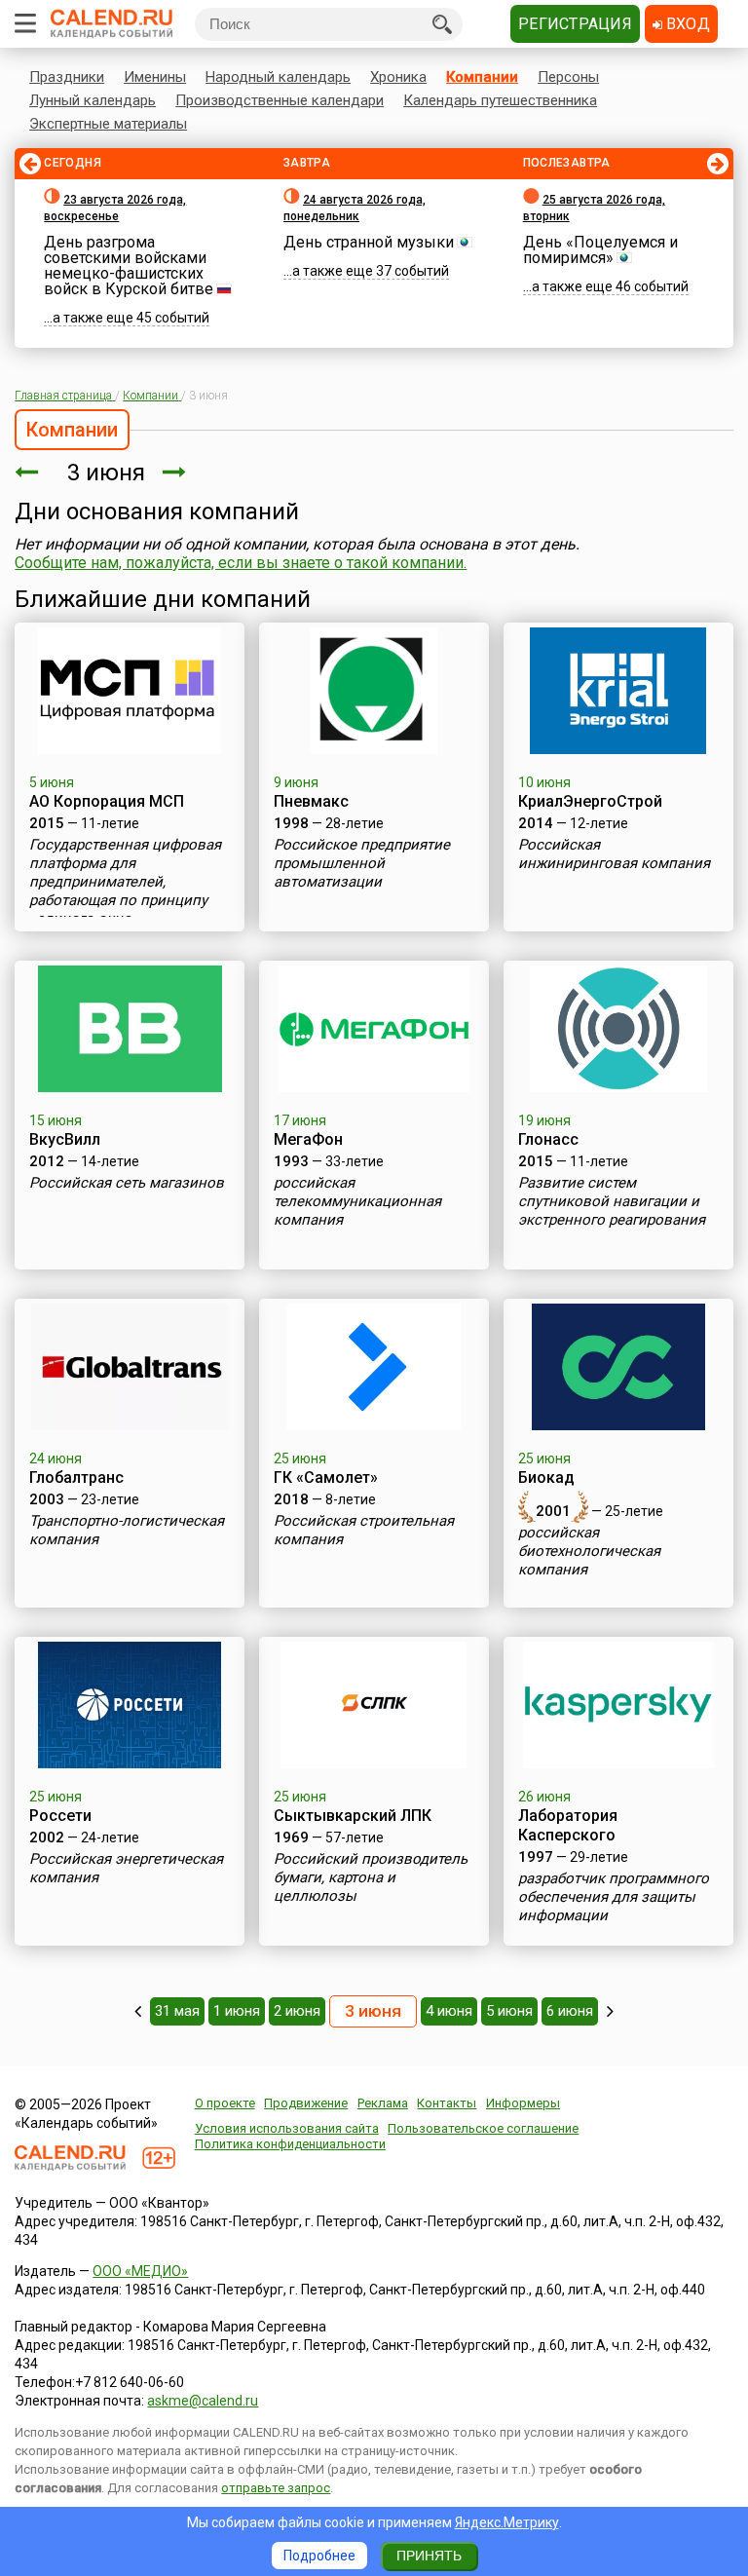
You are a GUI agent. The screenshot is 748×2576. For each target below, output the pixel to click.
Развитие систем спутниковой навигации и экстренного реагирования (612, 1201)
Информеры (523, 2103)
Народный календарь (278, 77)
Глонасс (548, 1139)
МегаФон (308, 1139)
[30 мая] (138, 2011)
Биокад (546, 1477)
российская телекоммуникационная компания (357, 1201)
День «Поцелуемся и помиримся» (600, 250)
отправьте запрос (276, 2488)
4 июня (449, 2011)
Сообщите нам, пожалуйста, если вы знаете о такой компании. (241, 563)
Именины (155, 77)
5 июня (509, 2011)
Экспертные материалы (108, 124)
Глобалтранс (76, 1477)
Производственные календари (280, 100)
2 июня (297, 2011)
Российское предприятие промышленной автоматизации (362, 863)
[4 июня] (174, 473)
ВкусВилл (65, 1139)
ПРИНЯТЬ (429, 2556)
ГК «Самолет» (326, 1477)
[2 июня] (26, 473)
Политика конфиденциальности (290, 2144)
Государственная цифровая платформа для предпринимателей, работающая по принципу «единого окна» (125, 882)
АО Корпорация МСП (107, 801)
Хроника (398, 77)
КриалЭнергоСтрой (590, 801)
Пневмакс (311, 801)
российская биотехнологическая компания (589, 1551)
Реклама (383, 2103)
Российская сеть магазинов (127, 1183)
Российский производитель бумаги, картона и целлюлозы (371, 1877)
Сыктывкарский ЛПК (353, 1816)
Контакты (447, 2103)
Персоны (568, 77)
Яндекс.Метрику (507, 2522)
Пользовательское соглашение (483, 2128)
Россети (60, 1816)
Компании (482, 77)
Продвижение (306, 2103)
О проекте (225, 2103)
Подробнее (319, 2556)
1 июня (237, 2011)
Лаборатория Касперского (568, 1825)
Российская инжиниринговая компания (614, 854)
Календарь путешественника (500, 100)
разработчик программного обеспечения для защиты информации (614, 1897)
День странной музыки (369, 242)
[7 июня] (610, 2011)
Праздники (67, 77)
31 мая (177, 2011)
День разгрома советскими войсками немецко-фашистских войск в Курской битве (129, 265)
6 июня (570, 2011)
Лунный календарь (93, 100)
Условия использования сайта (287, 2128)
